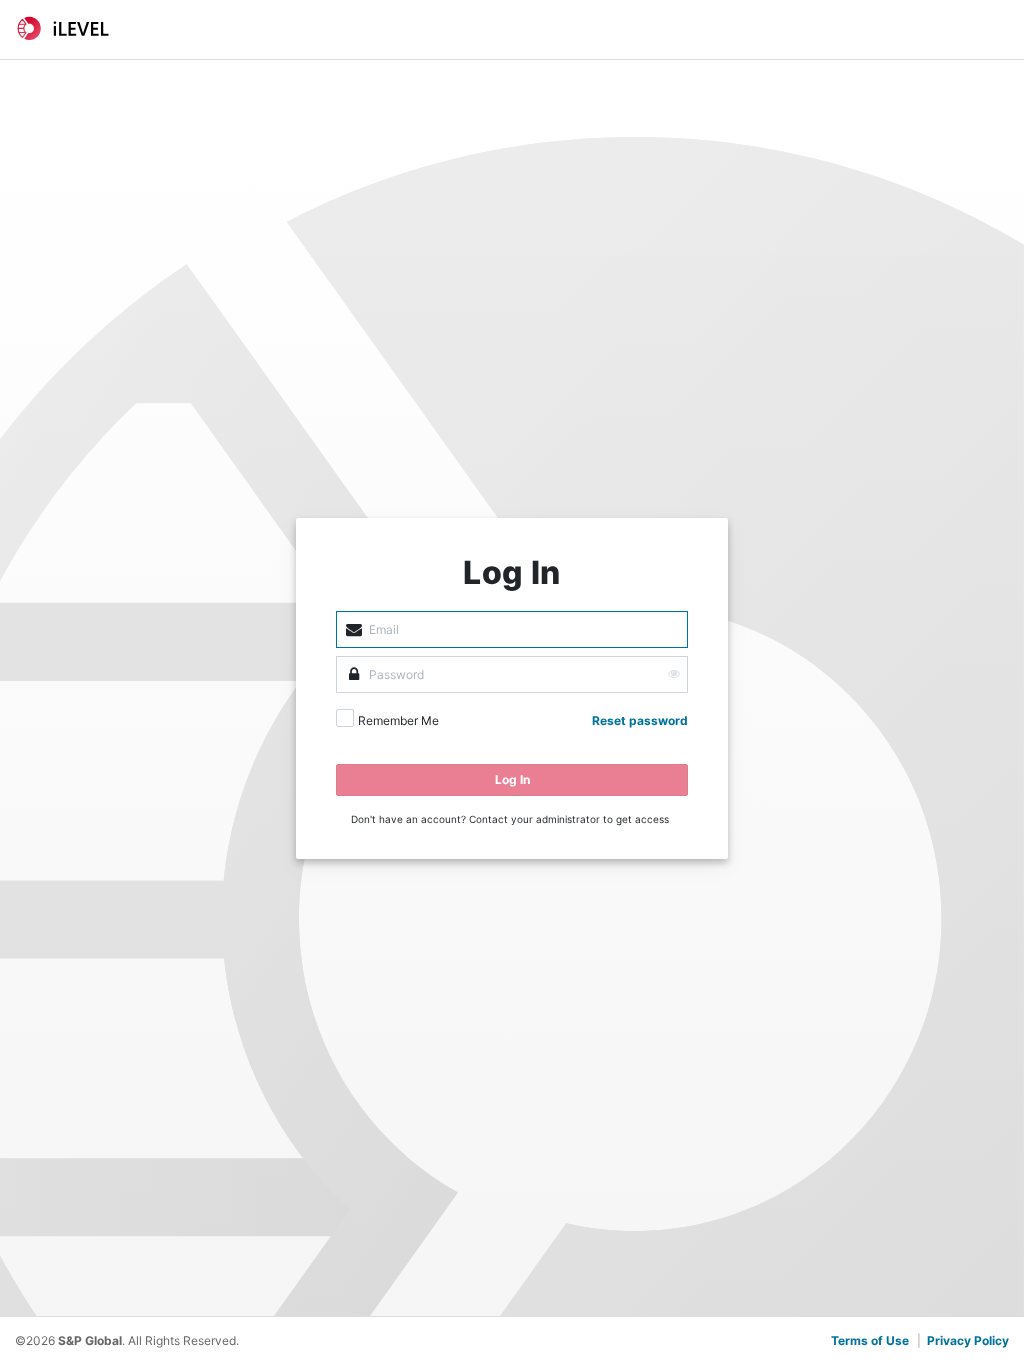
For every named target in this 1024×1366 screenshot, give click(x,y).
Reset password (640, 720)
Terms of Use (870, 1340)
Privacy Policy (968, 1340)
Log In (512, 779)
